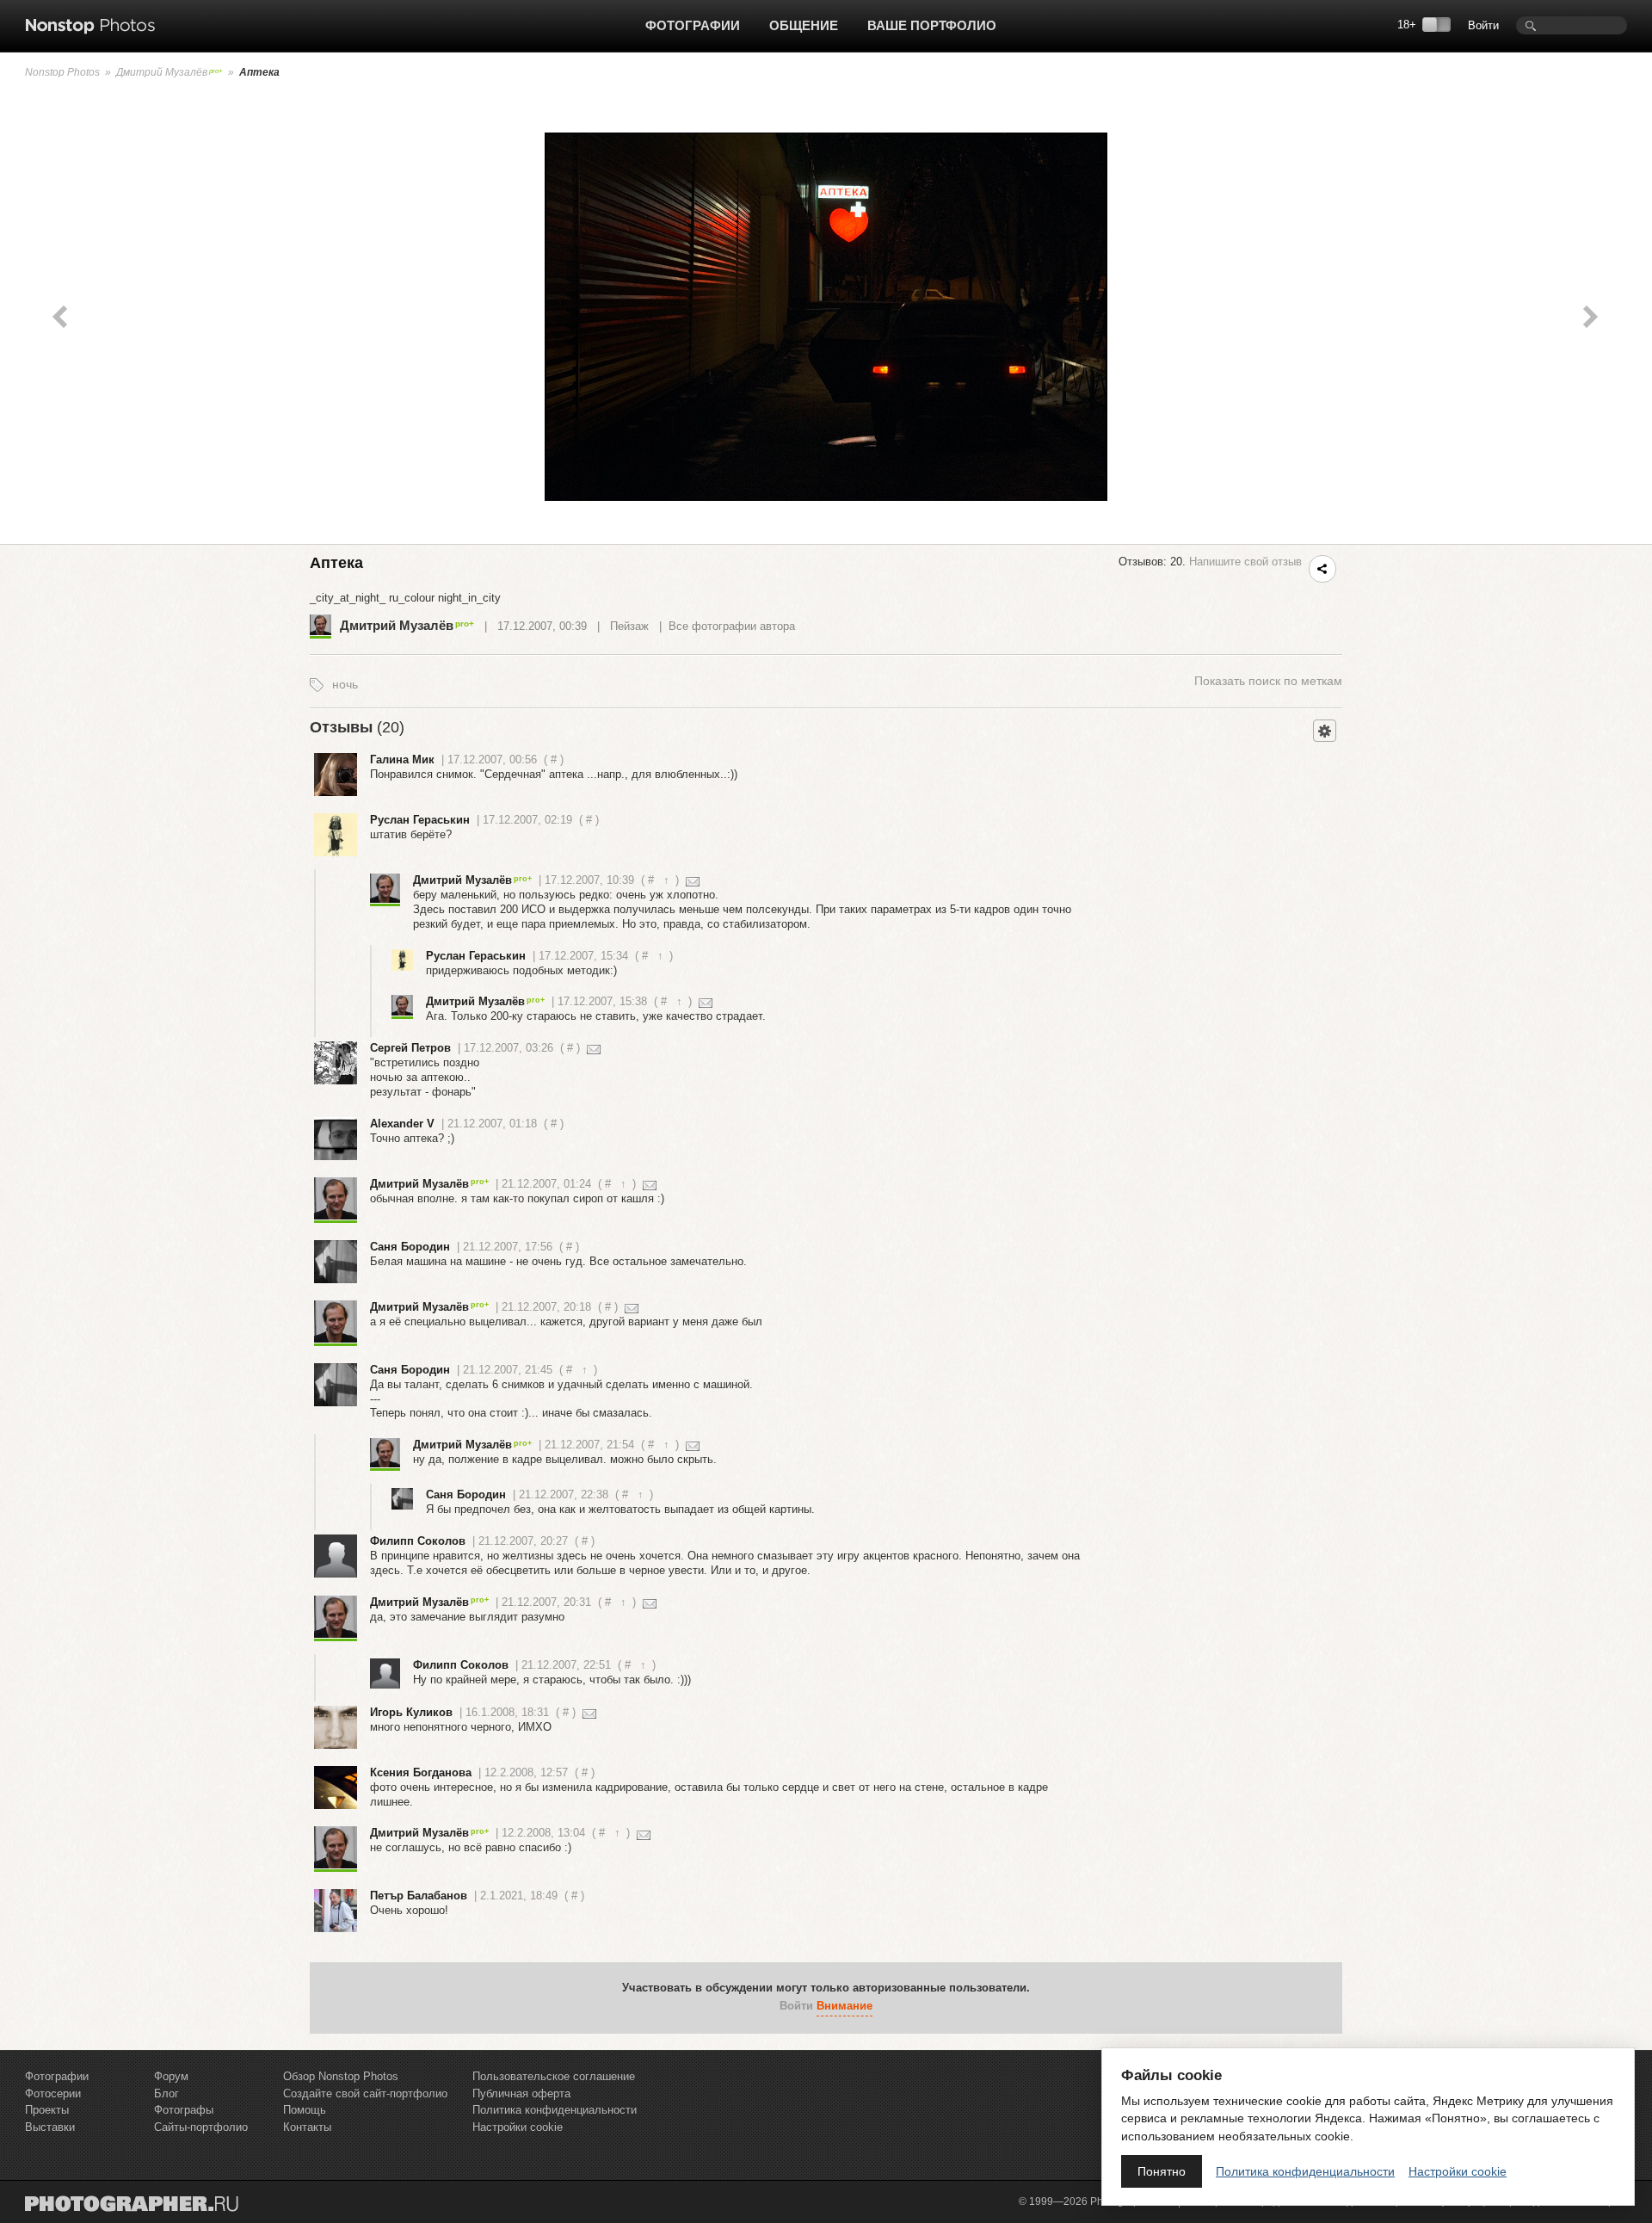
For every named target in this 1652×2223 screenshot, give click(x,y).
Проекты (47, 2110)
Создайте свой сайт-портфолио (365, 2093)
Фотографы (184, 2110)
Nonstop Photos (62, 72)
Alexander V (402, 1124)
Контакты (307, 2127)
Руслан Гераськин (420, 820)
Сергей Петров (410, 1048)
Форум (171, 2076)
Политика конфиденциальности (555, 2110)
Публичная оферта (521, 2093)
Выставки (50, 2127)
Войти (1483, 25)
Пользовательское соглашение (554, 2076)
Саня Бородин (410, 1247)
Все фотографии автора (732, 626)
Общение (804, 25)
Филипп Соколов (418, 1541)
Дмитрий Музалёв (162, 72)
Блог (166, 2093)
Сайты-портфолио (201, 2127)
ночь (345, 684)
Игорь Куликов (411, 1712)
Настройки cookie (518, 2127)
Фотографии (693, 25)
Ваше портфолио (932, 25)
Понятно (1162, 2171)
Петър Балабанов (419, 1896)
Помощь (305, 2110)
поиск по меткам (1268, 681)
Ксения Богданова (421, 1772)
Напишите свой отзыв (1245, 562)
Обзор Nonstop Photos (341, 2076)
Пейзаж (629, 626)
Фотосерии (53, 2093)
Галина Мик (402, 760)
